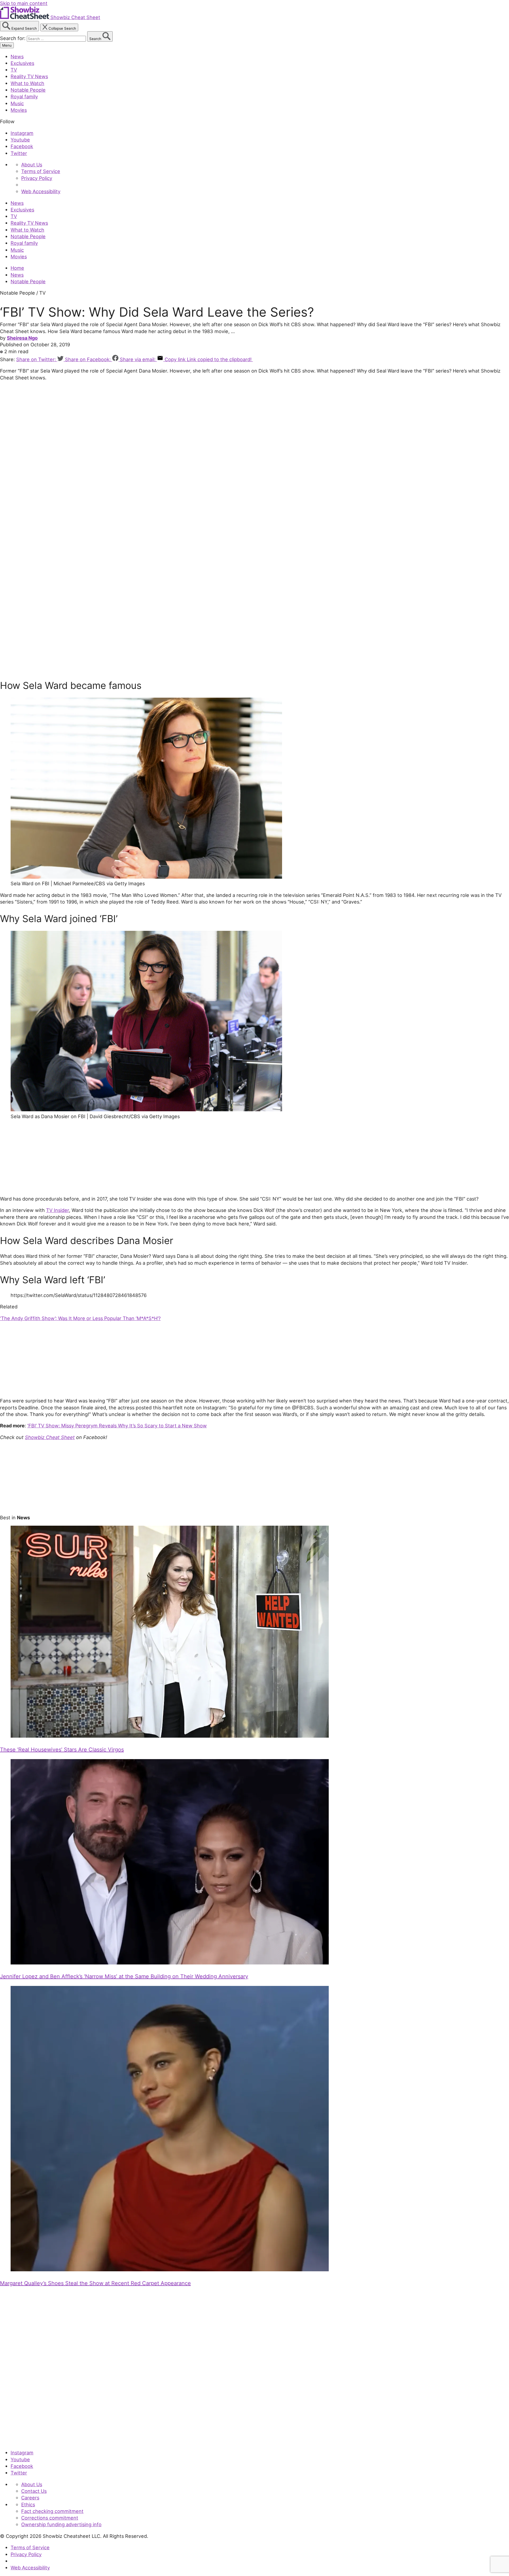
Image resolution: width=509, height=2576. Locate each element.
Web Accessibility (41, 191)
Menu (7, 45)
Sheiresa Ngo (22, 338)
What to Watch (27, 83)
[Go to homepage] (25, 2441)
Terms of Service (41, 171)
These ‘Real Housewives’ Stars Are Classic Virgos (62, 1750)
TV (14, 70)
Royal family (24, 96)
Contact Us (34, 2491)
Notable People (28, 90)
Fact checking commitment (52, 2511)
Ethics (28, 2504)
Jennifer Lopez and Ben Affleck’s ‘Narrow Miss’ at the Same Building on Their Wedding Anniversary (124, 1976)
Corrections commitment (50, 2518)
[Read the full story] (170, 1736)
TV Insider (58, 1210)
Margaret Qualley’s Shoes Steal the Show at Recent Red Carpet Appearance (95, 2283)
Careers (30, 2498)
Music (17, 103)
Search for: (13, 38)
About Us (32, 165)
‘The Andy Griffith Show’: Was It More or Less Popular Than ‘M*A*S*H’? (80, 1318)
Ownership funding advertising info (61, 2524)
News (17, 56)
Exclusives (22, 63)
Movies (19, 110)
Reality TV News (29, 76)
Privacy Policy (37, 178)
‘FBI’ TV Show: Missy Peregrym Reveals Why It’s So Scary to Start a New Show (117, 1426)
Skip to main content (24, 3)
